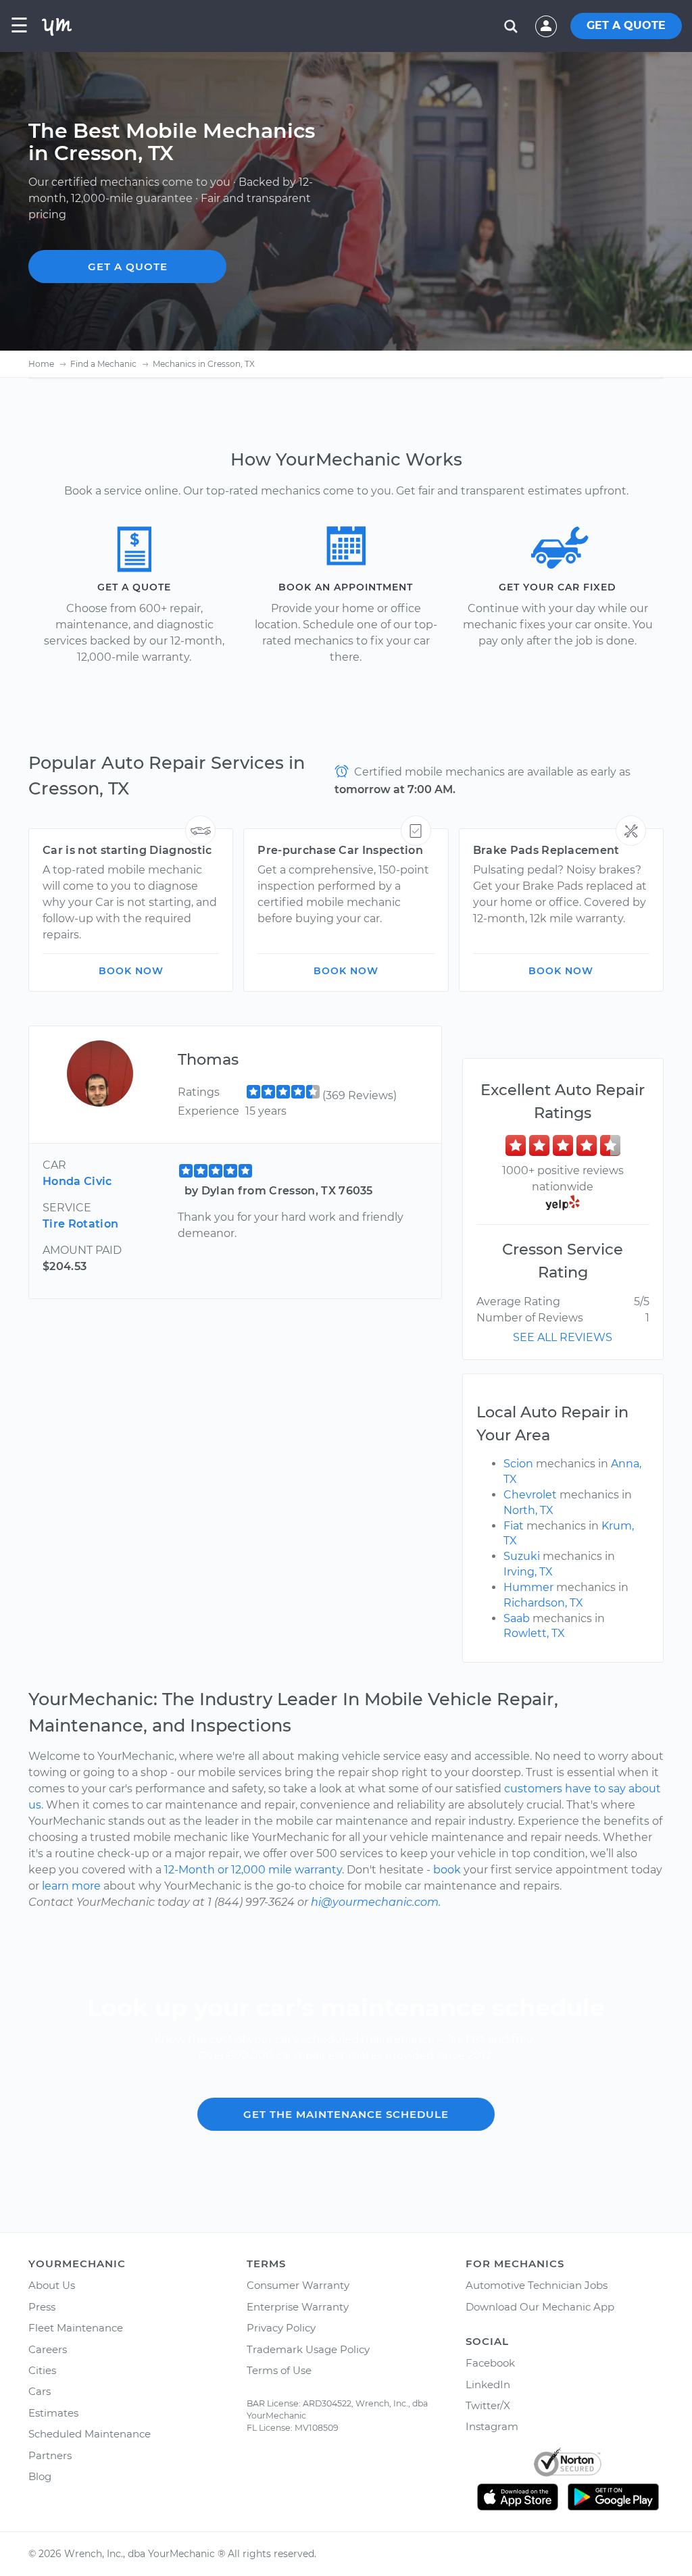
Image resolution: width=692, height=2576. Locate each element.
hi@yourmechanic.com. (376, 1902)
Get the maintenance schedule (346, 2114)
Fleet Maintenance (76, 2328)
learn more (71, 1886)
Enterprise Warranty (298, 2307)
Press (42, 2307)
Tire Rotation (80, 1224)
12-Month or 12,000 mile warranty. (254, 1870)
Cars (40, 2391)
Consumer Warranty (298, 2285)
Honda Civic (77, 1181)
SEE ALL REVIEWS (563, 1337)
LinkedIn (488, 2384)
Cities (42, 2370)
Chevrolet (530, 1495)
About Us (52, 2285)
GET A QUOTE (626, 25)
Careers (48, 2349)
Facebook (490, 2363)
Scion (518, 1464)
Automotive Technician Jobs (537, 2285)
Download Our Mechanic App (540, 2307)
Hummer (528, 1587)
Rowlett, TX (534, 1633)
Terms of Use (279, 2370)
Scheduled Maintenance (90, 2434)
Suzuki (522, 1556)
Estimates (53, 2413)
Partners (50, 2455)
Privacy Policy (281, 2328)
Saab (517, 1618)
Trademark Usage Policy (308, 2349)
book (447, 1870)
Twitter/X (488, 2405)
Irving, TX (528, 1572)
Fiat (514, 1526)
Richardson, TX (543, 1603)
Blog (40, 2476)
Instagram (492, 2426)
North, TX (528, 1510)
